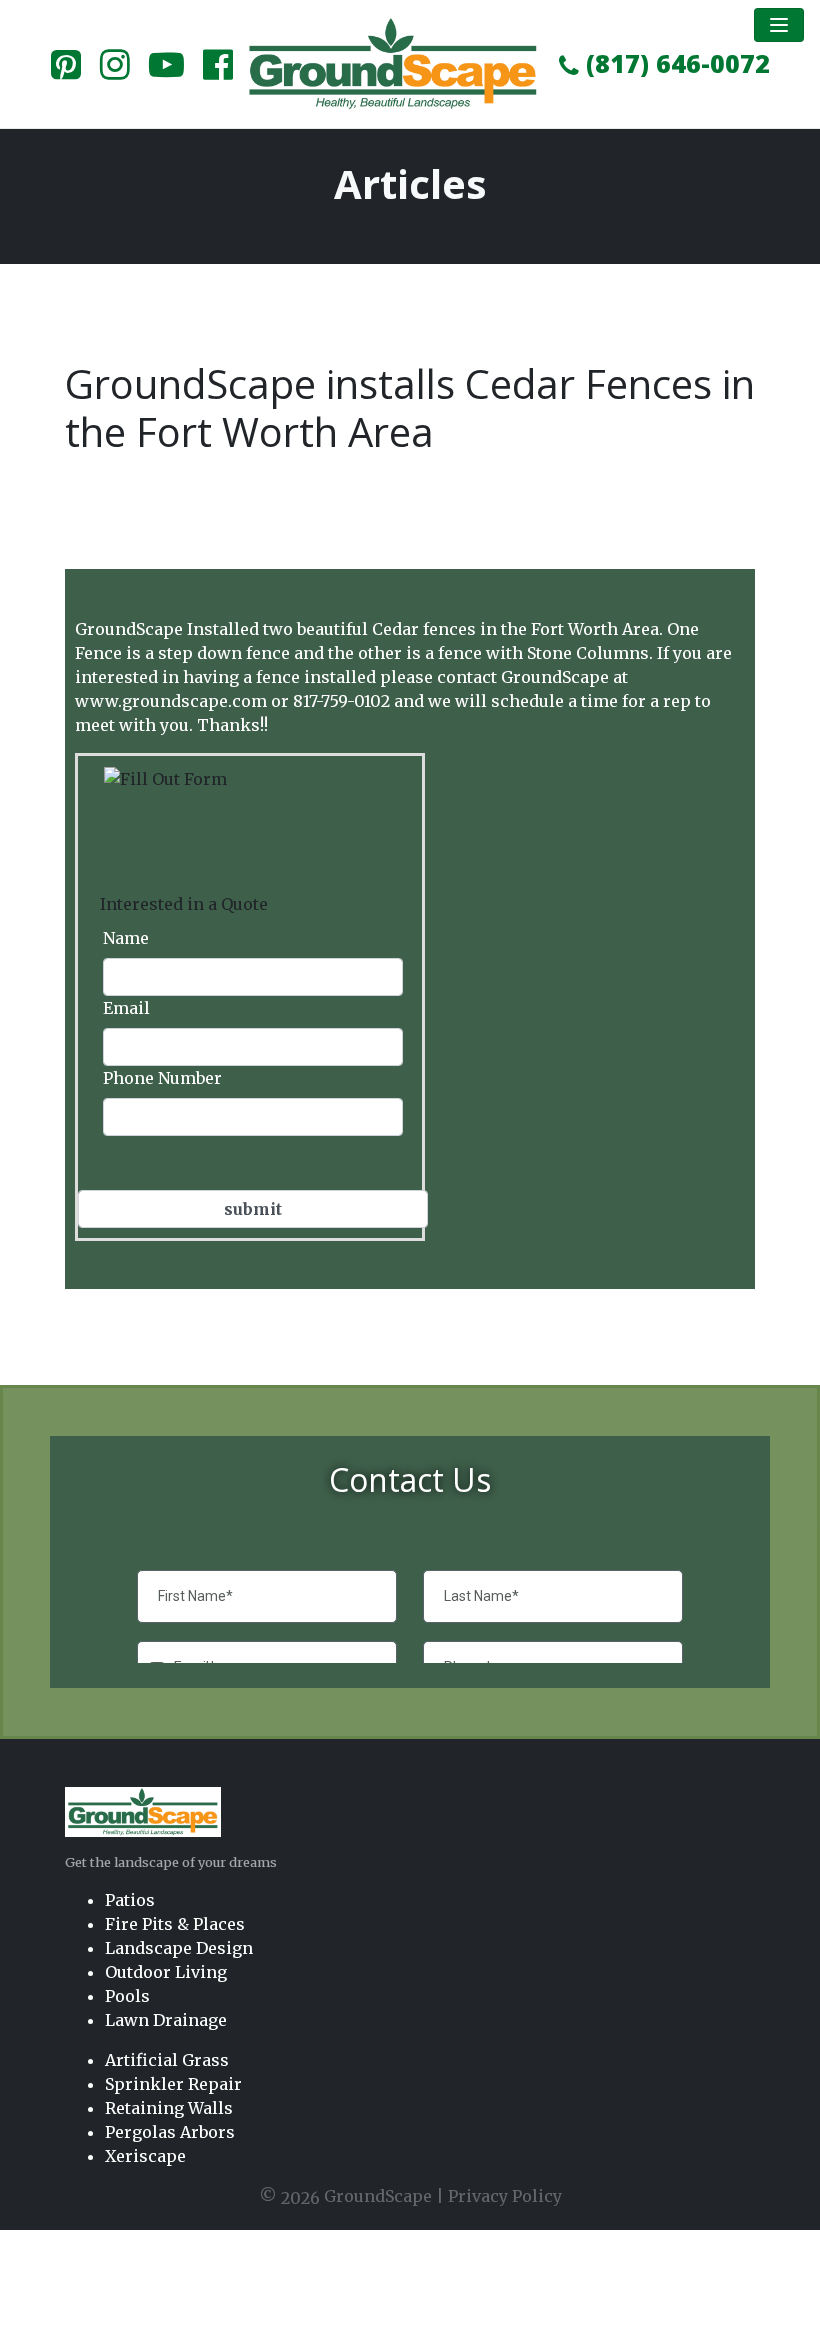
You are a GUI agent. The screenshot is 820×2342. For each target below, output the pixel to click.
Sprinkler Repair (173, 2084)
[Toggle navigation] (779, 25)
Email (126, 1008)
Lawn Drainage (166, 2020)
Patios (130, 1900)
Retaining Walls (169, 2108)
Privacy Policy (505, 2196)
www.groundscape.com (171, 701)
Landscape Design (179, 1948)
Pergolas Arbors (170, 2132)
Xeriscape (145, 2156)
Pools (127, 1996)
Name (126, 938)
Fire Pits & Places (175, 1924)
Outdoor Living (166, 1972)
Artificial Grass (167, 2060)
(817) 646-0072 (674, 63)
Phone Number (162, 1078)
